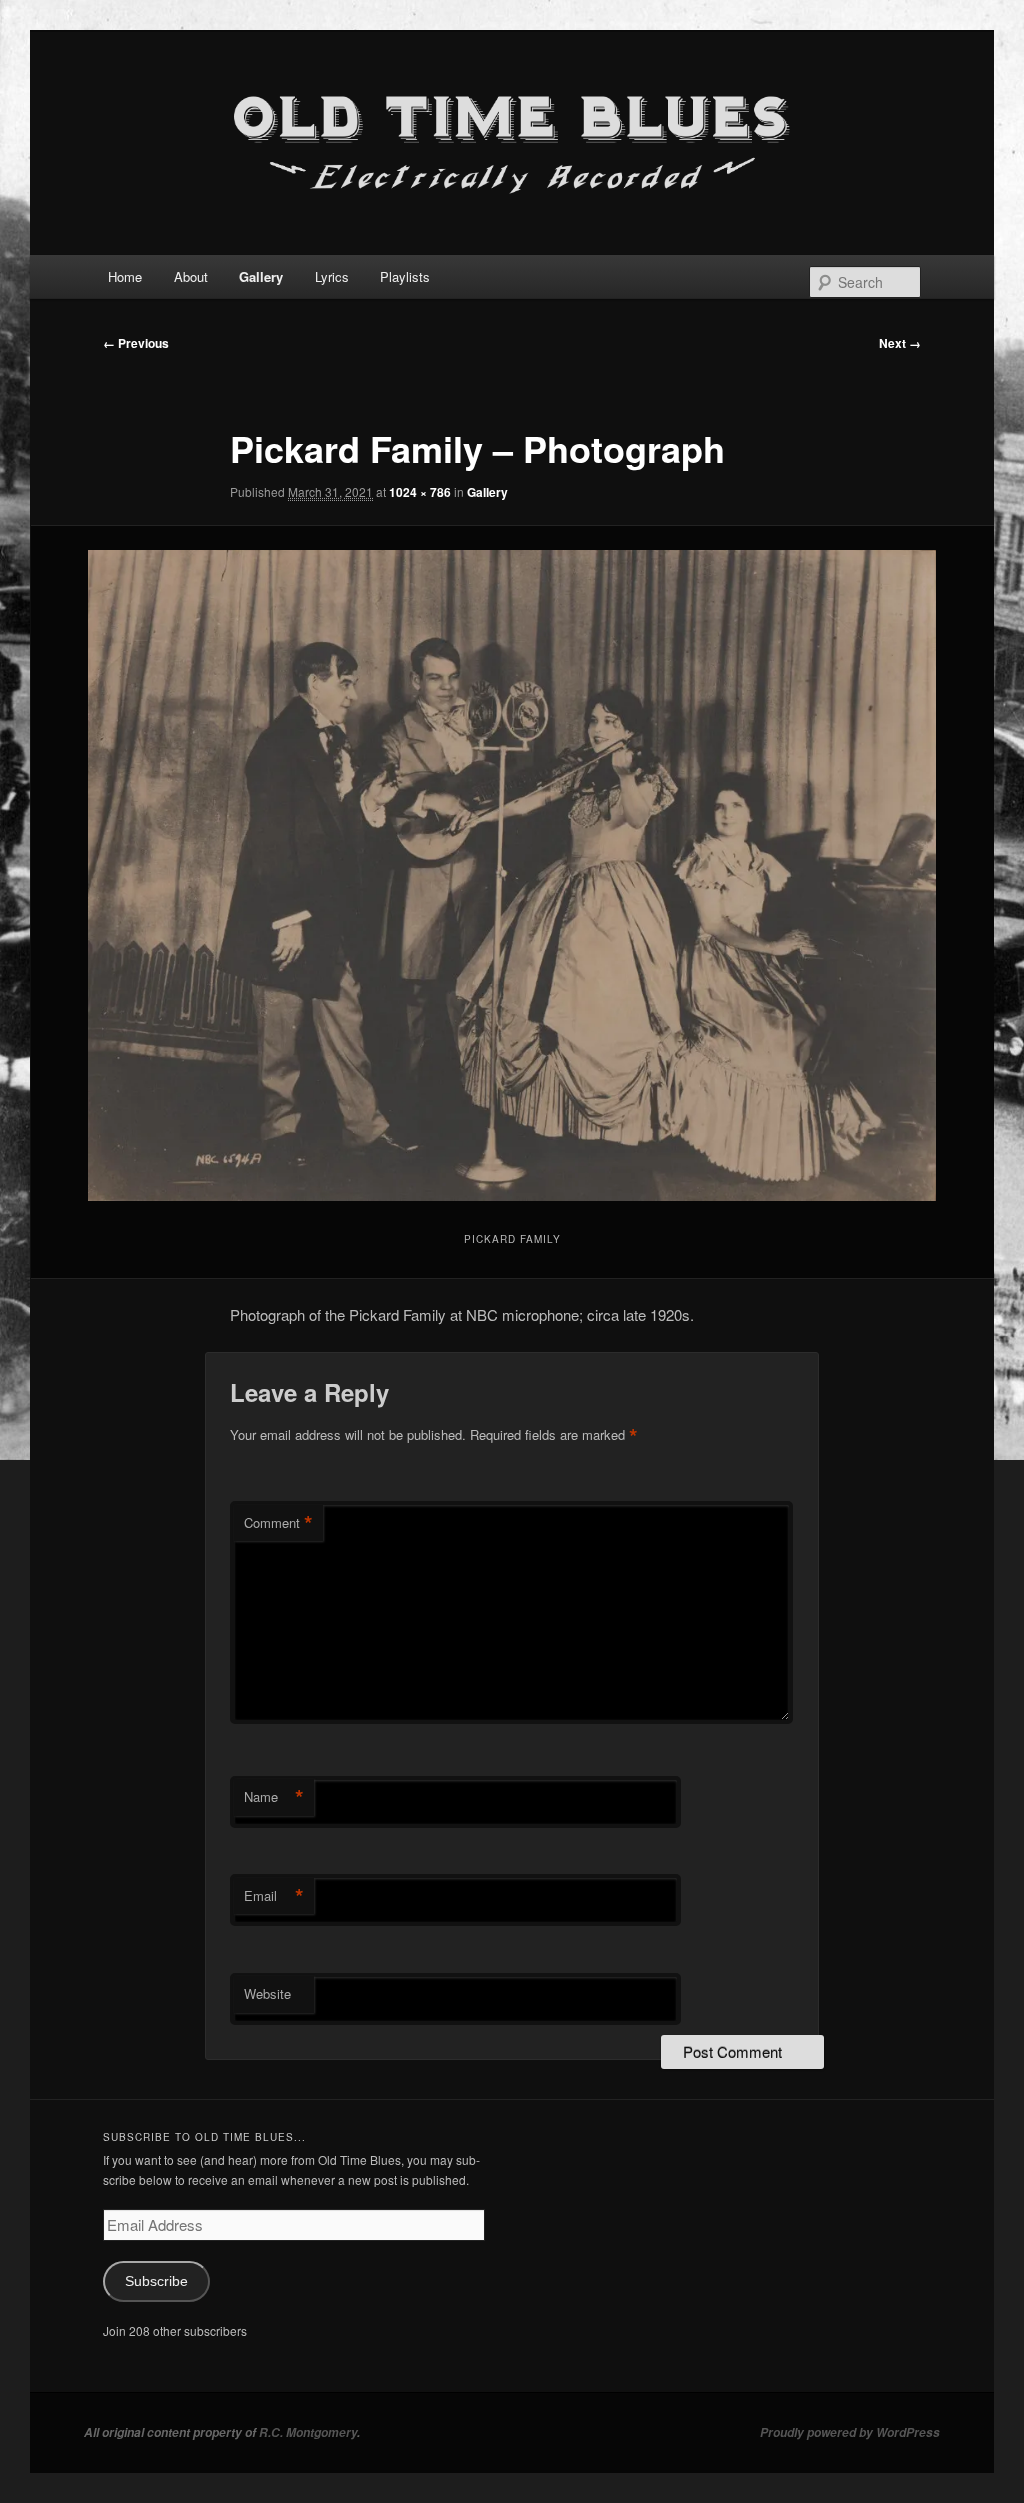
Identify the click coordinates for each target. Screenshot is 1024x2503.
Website (267, 1993)
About (191, 276)
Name (274, 1797)
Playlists (405, 276)
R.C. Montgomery (308, 2432)
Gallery (261, 276)
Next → (900, 343)
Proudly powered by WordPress (850, 2432)
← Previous (136, 343)
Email (274, 1896)
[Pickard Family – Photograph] (512, 875)
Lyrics (332, 276)
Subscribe (156, 2281)
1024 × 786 (420, 492)
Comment (278, 1523)
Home (125, 276)
